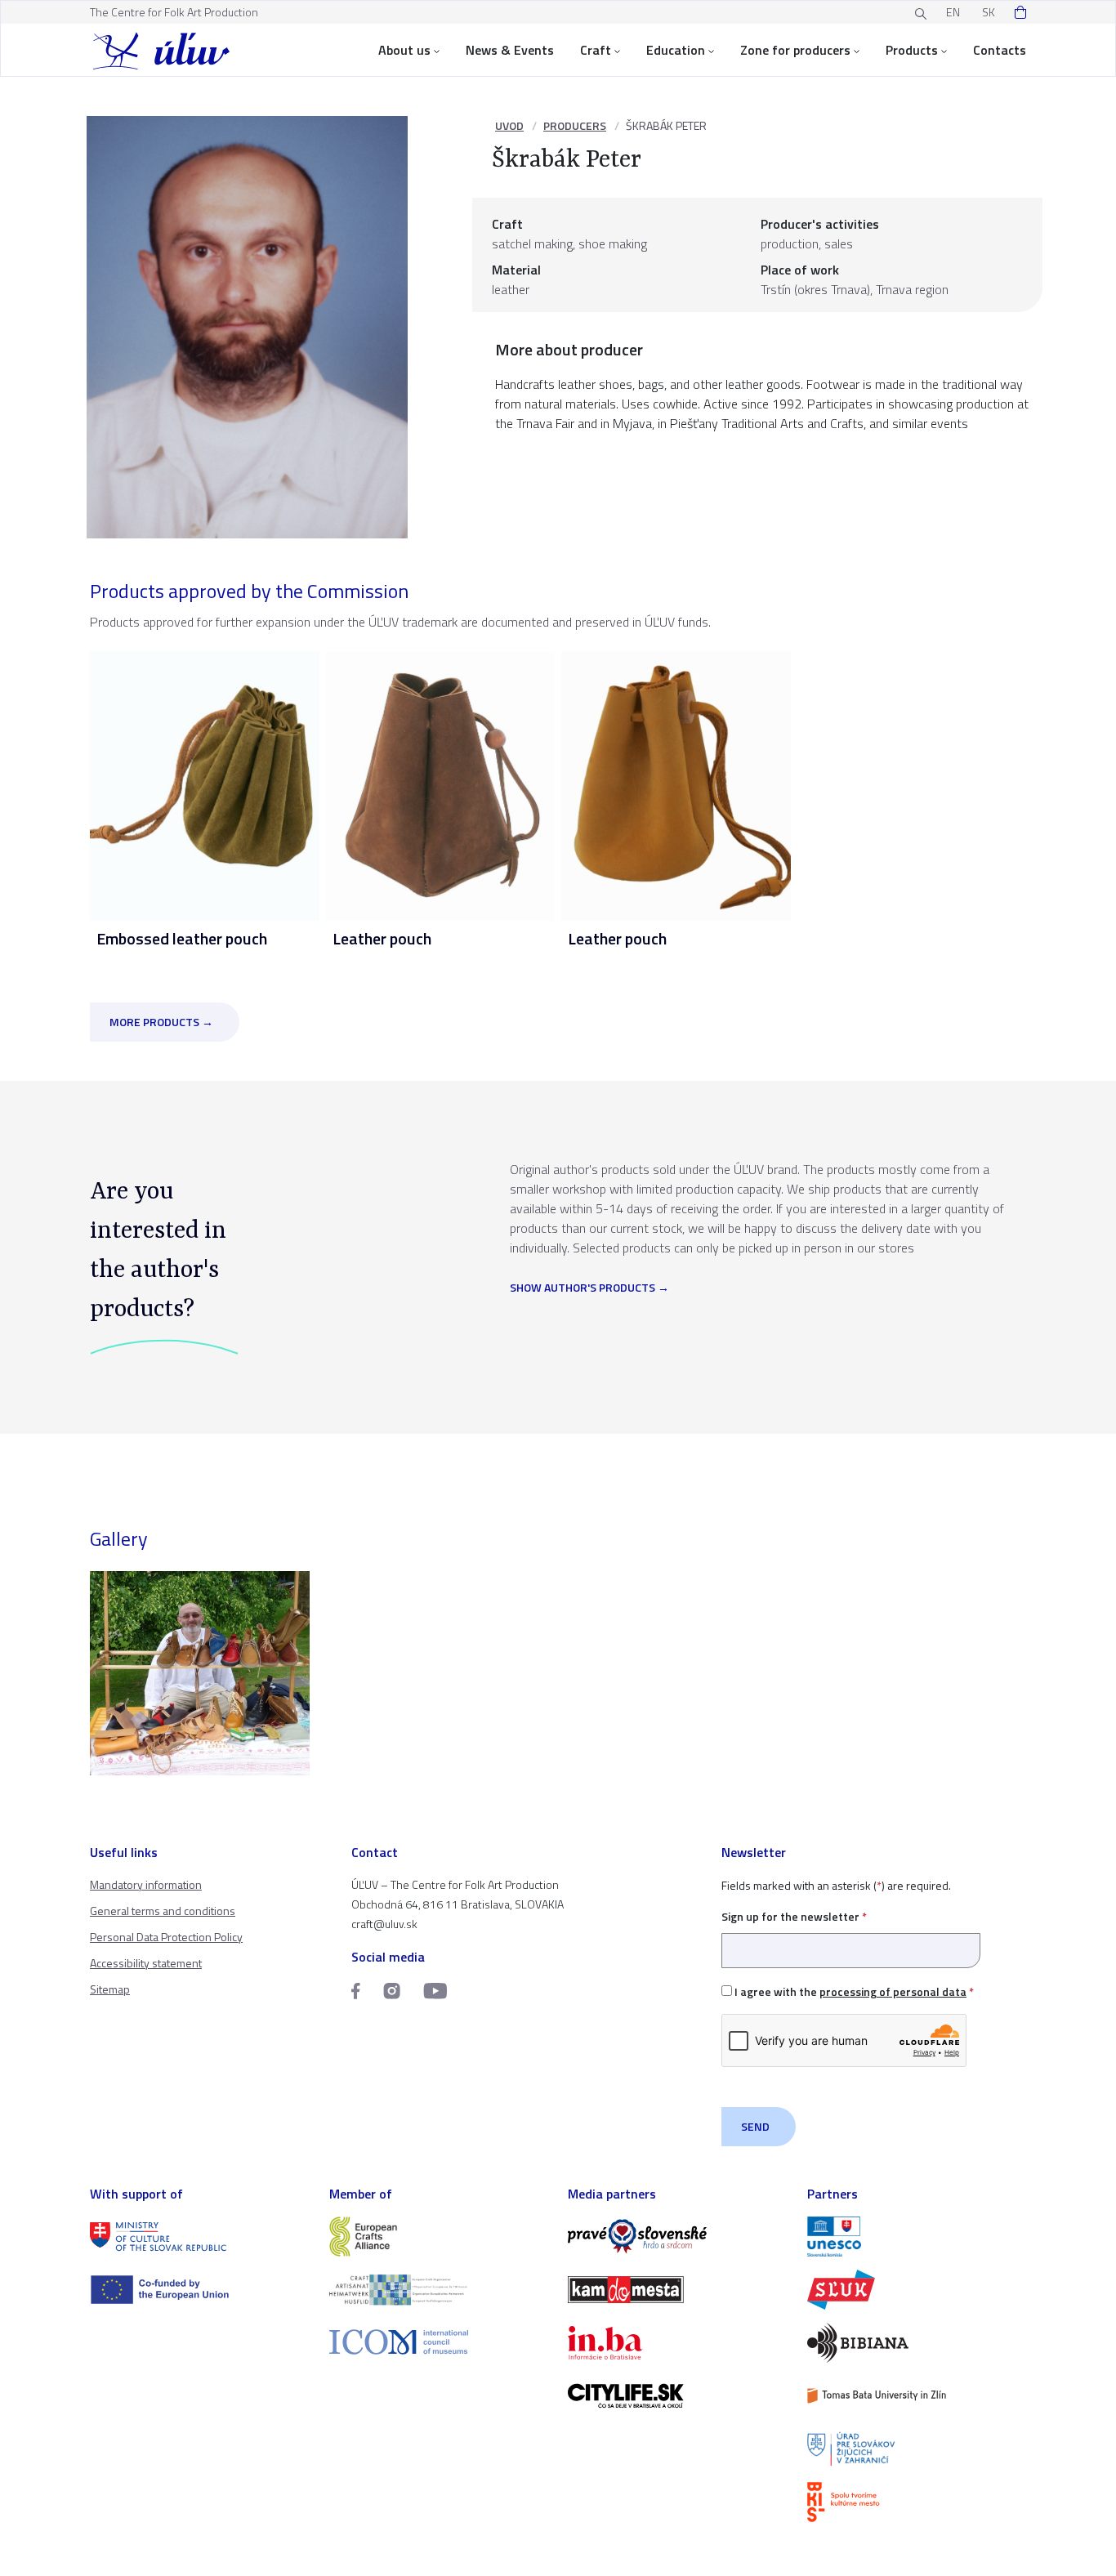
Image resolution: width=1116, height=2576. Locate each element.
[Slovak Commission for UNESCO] (917, 2237)
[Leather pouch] (441, 784)
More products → (161, 1022)
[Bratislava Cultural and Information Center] (917, 2502)
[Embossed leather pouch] (205, 784)
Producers (575, 125)
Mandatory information (146, 1884)
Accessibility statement (146, 1963)
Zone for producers (795, 50)
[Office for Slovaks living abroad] (917, 2449)
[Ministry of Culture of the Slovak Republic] (200, 2237)
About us (404, 50)
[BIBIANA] (917, 2343)
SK (989, 12)
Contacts (1000, 50)
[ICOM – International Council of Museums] (439, 2342)
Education (676, 50)
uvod (509, 125)
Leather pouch (382, 938)
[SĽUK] (917, 2290)
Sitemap (110, 1989)
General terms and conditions (163, 1911)
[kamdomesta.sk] (678, 2290)
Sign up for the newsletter (794, 1916)
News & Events (510, 50)
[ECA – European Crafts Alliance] (439, 2237)
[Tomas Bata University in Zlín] (917, 2396)
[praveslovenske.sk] (678, 2237)
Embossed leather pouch (182, 938)
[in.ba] (678, 2343)
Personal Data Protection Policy (166, 1937)
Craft (596, 50)
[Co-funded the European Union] (200, 2290)
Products (912, 50)
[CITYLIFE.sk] (678, 2396)
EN (953, 12)
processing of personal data (893, 1991)
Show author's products (583, 1288)
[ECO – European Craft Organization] (439, 2290)
